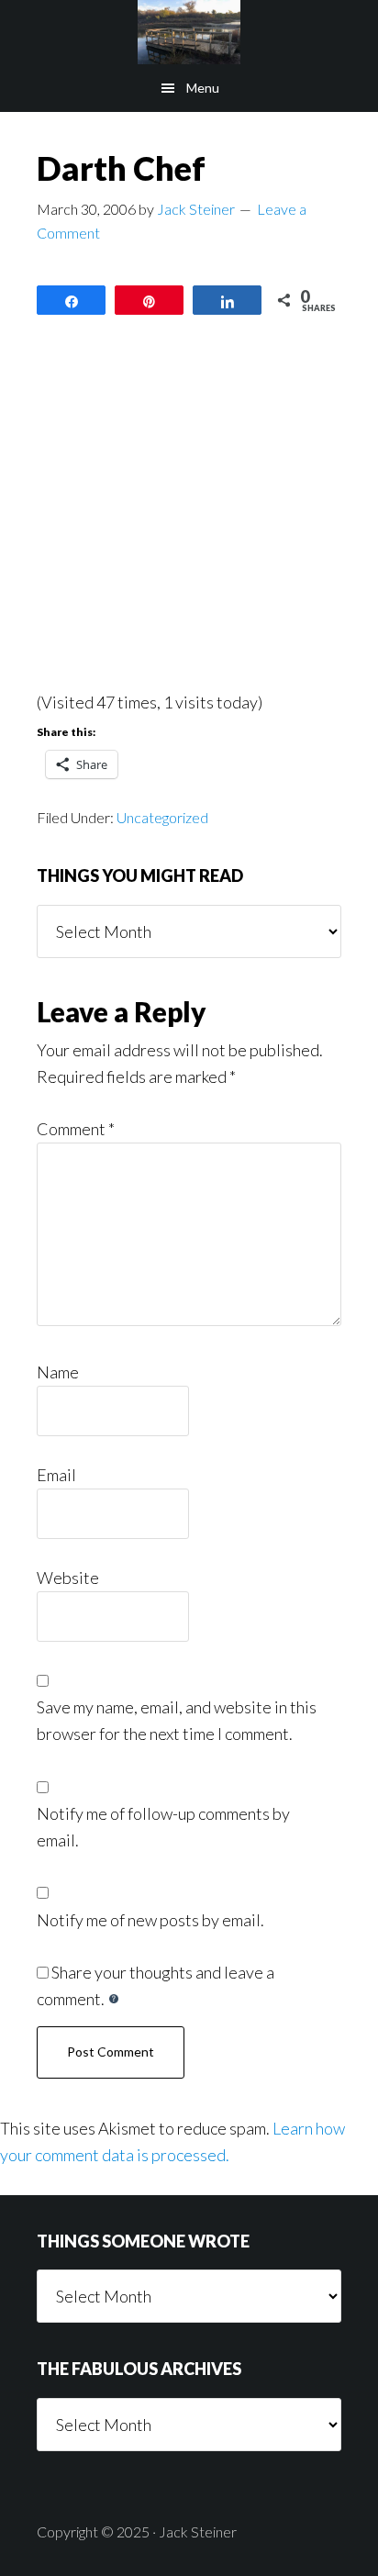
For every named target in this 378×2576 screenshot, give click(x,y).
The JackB (189, 32)
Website (68, 1578)
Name (58, 1372)
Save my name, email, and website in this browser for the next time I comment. (177, 1720)
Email (56, 1475)
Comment (76, 1129)
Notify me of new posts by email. (150, 1920)
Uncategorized (162, 817)
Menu (203, 88)
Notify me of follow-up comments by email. (163, 1827)
